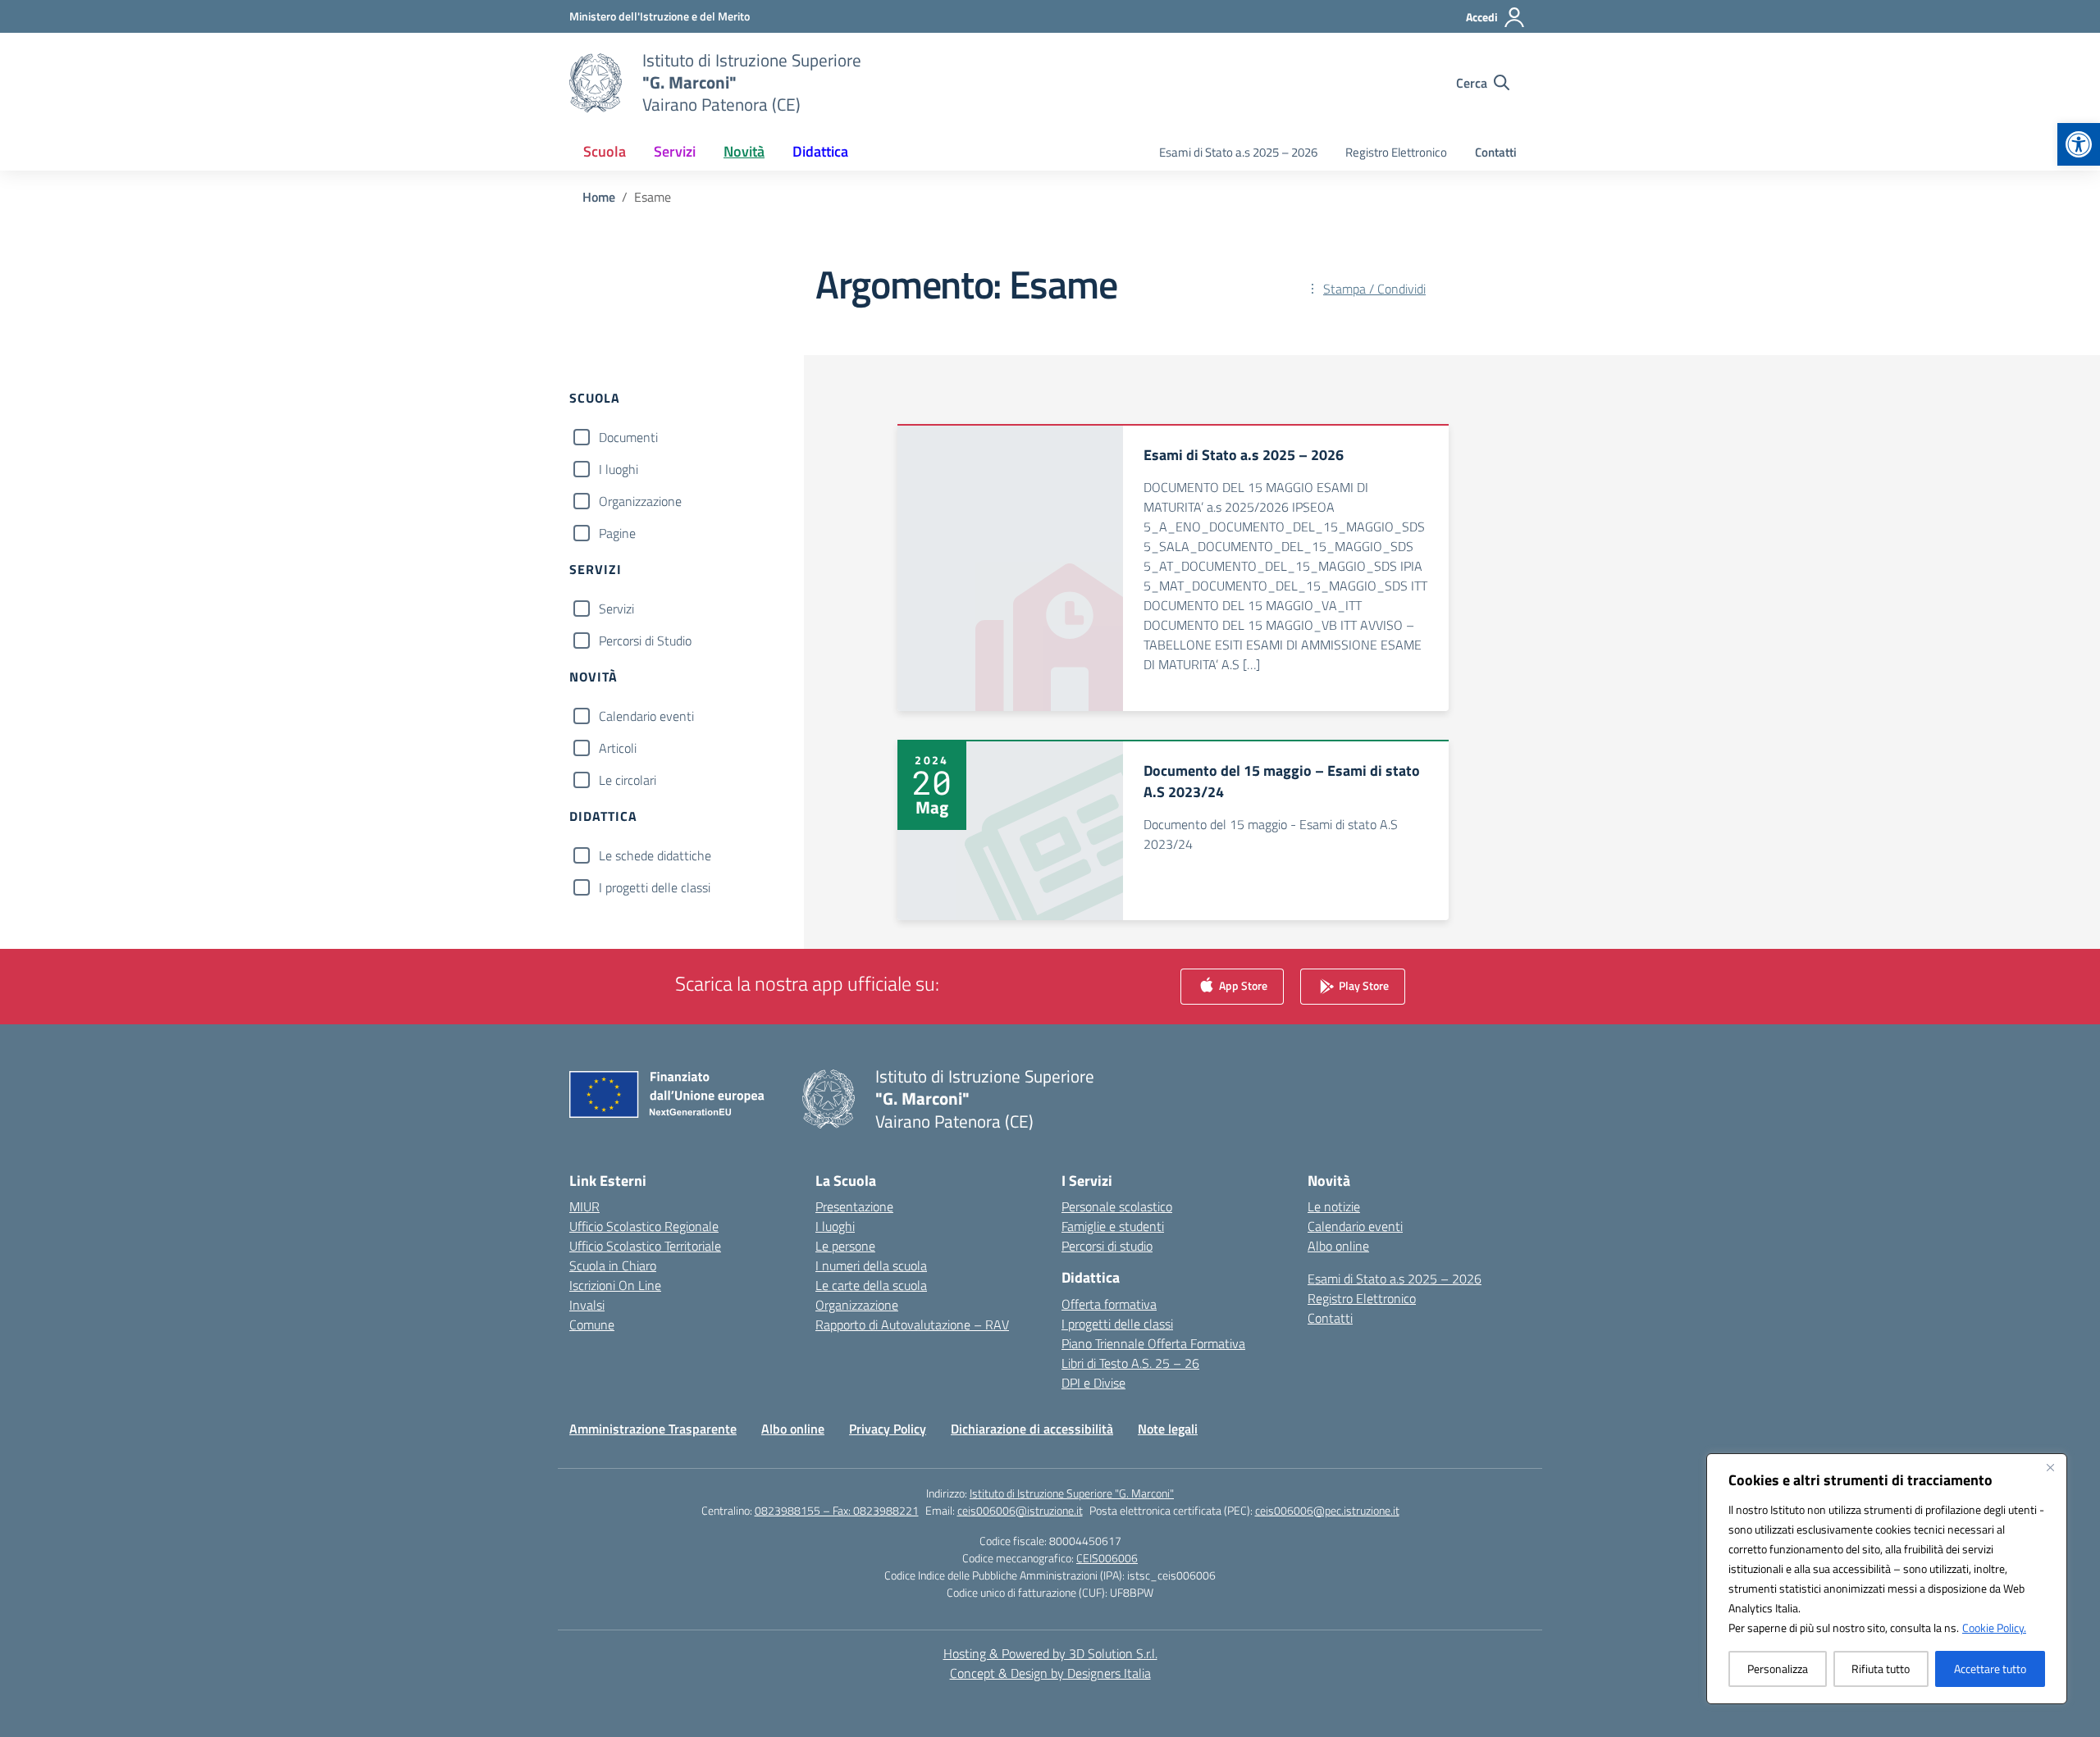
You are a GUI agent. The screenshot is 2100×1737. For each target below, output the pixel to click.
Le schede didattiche (655, 855)
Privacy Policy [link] (888, 1429)
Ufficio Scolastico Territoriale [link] (645, 1246)
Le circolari (628, 780)
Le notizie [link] (1334, 1206)
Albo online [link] (1338, 1246)
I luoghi (619, 469)
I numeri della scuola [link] (871, 1265)
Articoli (618, 748)
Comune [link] (592, 1324)
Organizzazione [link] (857, 1305)
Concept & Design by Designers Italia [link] (1050, 1673)
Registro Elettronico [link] (1396, 152)
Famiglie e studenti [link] (1113, 1226)
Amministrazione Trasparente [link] (653, 1429)
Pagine (617, 533)
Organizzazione (640, 501)
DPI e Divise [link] (1093, 1383)
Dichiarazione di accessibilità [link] (1032, 1429)
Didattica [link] (820, 151)
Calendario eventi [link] (1355, 1226)
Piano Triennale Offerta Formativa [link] (1153, 1343)
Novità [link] (744, 151)
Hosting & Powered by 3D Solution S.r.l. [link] (1050, 1653)
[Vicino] (2050, 1467)
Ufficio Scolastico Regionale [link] (644, 1226)
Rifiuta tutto (1881, 1669)
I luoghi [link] (835, 1226)
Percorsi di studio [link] (1107, 1246)
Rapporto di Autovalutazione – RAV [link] (912, 1324)
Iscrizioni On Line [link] (615, 1285)
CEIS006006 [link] (1107, 1558)
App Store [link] (1242, 985)
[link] (2079, 144)
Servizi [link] (675, 151)
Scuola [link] (605, 151)
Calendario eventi (646, 716)
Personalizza (1778, 1669)
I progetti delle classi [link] (1117, 1324)
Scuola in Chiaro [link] (613, 1265)
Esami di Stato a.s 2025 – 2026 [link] (1238, 152)
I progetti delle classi (655, 887)
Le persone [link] (845, 1246)
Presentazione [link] (854, 1206)
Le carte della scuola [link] (871, 1285)
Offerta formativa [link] (1109, 1304)
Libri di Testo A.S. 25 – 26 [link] (1130, 1363)
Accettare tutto (1990, 1669)
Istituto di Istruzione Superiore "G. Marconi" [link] (1072, 1493)
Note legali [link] (1168, 1429)
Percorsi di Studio (645, 641)
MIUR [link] (584, 1206)
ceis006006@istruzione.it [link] (1020, 1510)
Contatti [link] (1496, 152)
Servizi (616, 609)
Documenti (628, 437)
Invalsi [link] (587, 1305)
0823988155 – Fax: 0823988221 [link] (837, 1510)
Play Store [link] (1363, 985)
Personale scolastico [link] (1117, 1206)
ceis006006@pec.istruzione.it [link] (1327, 1510)
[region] (1887, 1579)
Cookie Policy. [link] (1994, 1628)
